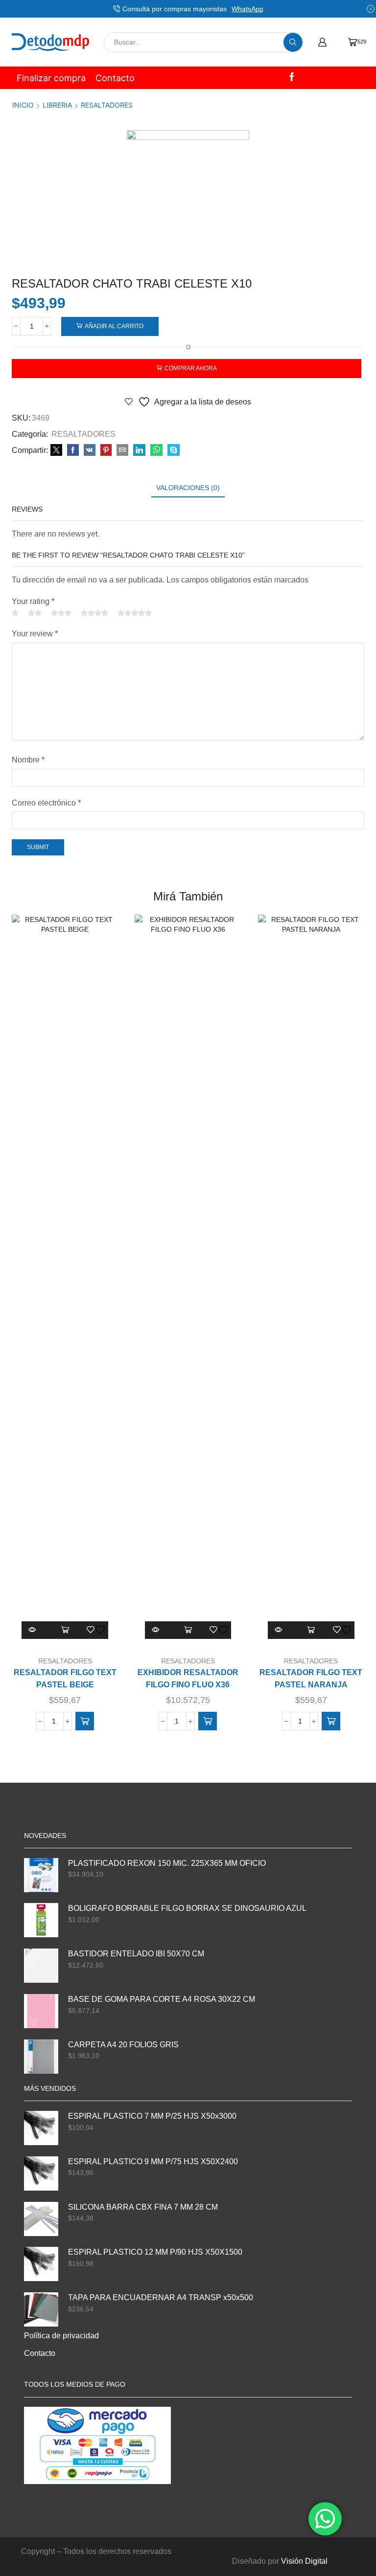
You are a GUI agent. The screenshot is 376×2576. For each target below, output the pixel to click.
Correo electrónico (46, 803)
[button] (85, 1721)
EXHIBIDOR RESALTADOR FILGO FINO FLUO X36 (188, 1679)
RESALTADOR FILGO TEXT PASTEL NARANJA (311, 1679)
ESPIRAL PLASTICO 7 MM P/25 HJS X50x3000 (152, 2116)
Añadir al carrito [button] (65, 1630)
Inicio (23, 105)
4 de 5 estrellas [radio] (94, 613)
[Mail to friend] (122, 450)
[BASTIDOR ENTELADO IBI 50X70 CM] (41, 1966)
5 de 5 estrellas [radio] (135, 613)
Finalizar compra (51, 78)
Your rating (33, 601)
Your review (35, 634)
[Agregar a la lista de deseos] (97, 1630)
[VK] (90, 450)
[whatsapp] (156, 450)
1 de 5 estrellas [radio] (15, 613)
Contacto (115, 78)
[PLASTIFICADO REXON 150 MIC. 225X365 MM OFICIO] (41, 1875)
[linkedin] (139, 450)
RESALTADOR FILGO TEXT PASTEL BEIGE (65, 1679)
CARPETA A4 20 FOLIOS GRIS (123, 2045)
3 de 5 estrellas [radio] (61, 613)
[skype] (172, 450)
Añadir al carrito (114, 326)
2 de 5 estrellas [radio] (35, 613)
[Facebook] (292, 78)
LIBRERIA (57, 105)
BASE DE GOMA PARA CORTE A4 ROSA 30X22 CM (162, 1999)
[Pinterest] (106, 450)
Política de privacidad (61, 2336)
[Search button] (293, 42)
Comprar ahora (191, 368)
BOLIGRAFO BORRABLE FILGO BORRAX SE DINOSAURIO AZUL (187, 1908)
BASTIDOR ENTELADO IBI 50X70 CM (136, 1954)
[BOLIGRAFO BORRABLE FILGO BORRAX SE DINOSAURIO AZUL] (41, 1920)
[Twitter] (56, 450)
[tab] (188, 488)
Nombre (28, 760)
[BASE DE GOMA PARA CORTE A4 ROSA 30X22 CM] (41, 2011)
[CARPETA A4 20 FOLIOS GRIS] (41, 2057)
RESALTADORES (107, 105)
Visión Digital (304, 2561)
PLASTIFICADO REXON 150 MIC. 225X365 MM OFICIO (167, 1863)
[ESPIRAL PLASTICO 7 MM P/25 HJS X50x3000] (41, 2128)
